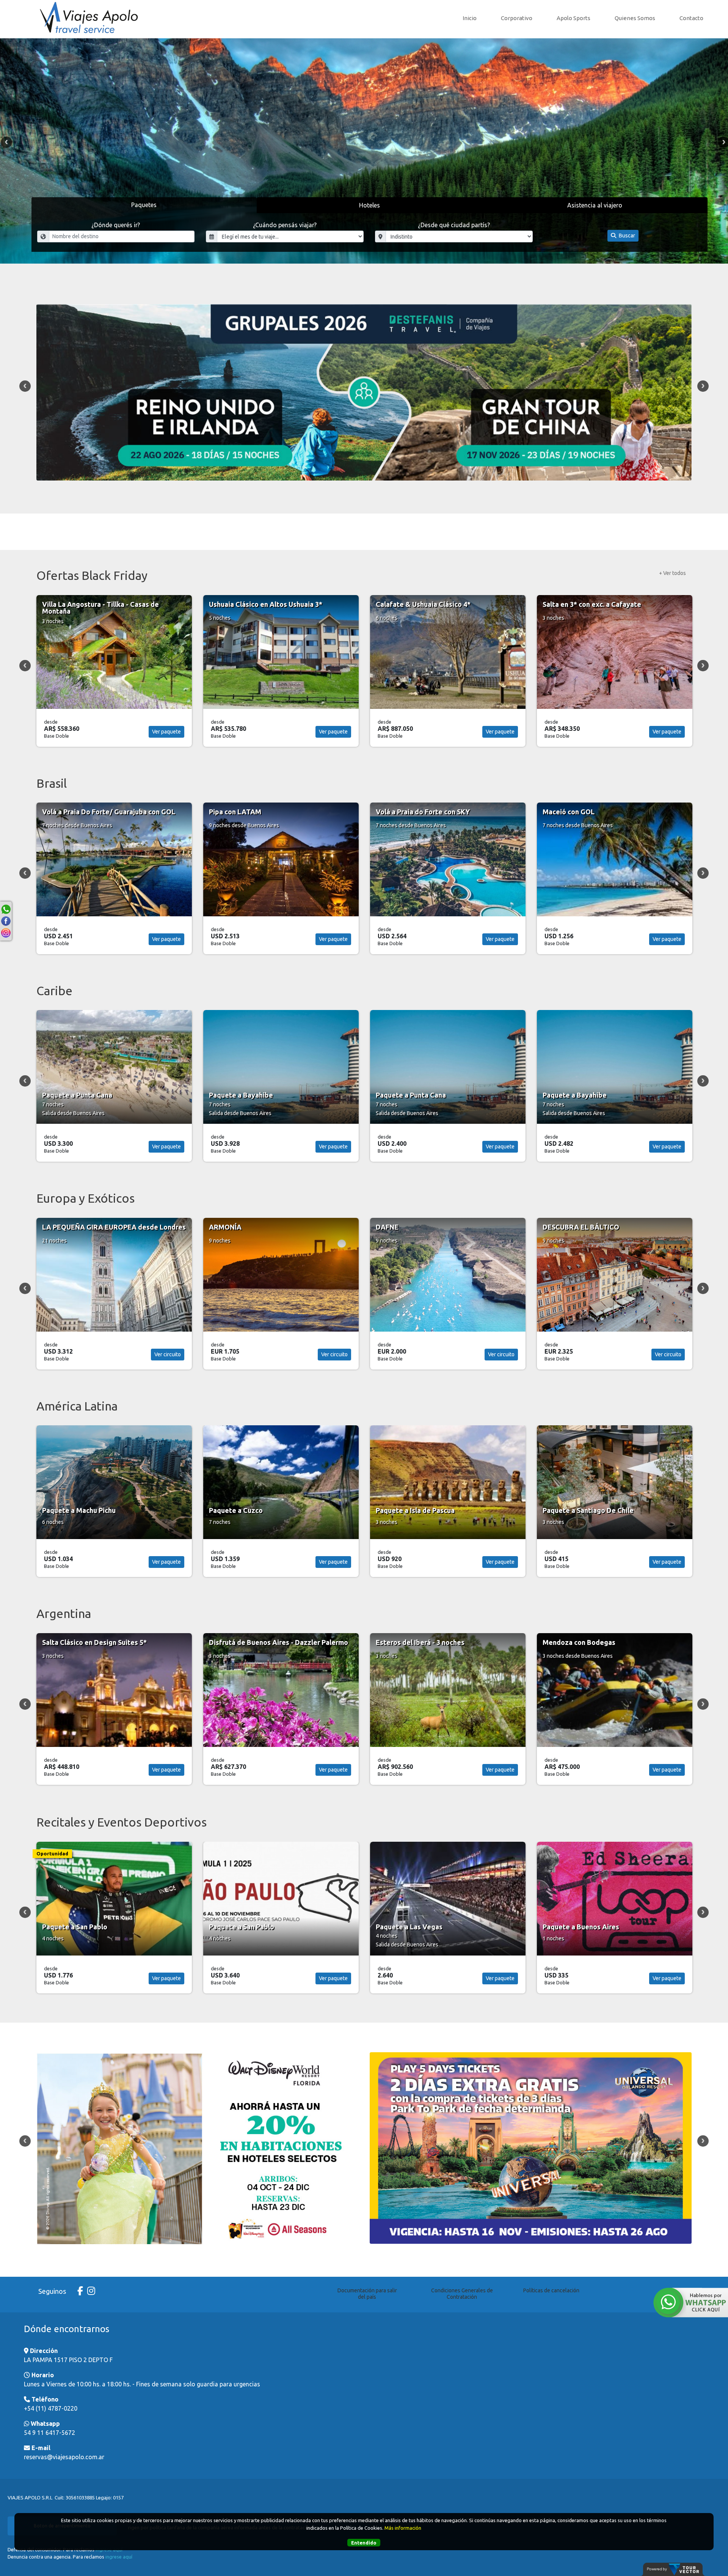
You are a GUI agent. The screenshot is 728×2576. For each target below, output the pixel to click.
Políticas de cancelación (551, 2290)
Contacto (691, 18)
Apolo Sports (573, 18)
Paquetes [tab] (144, 205)
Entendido (364, 2543)
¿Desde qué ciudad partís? (454, 225)
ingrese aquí (119, 2557)
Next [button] (703, 386)
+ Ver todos (672, 573)
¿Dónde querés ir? (116, 225)
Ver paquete (166, 732)
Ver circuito (168, 1354)
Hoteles (369, 205)
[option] (364, 151)
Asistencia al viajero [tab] (595, 205)
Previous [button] (6, 142)
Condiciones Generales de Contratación (462, 2294)
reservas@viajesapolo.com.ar (64, 2457)
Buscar (626, 236)
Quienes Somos (635, 18)
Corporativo (517, 18)
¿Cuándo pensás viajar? (285, 225)
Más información (403, 2528)
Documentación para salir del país (367, 2294)
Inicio (470, 18)
